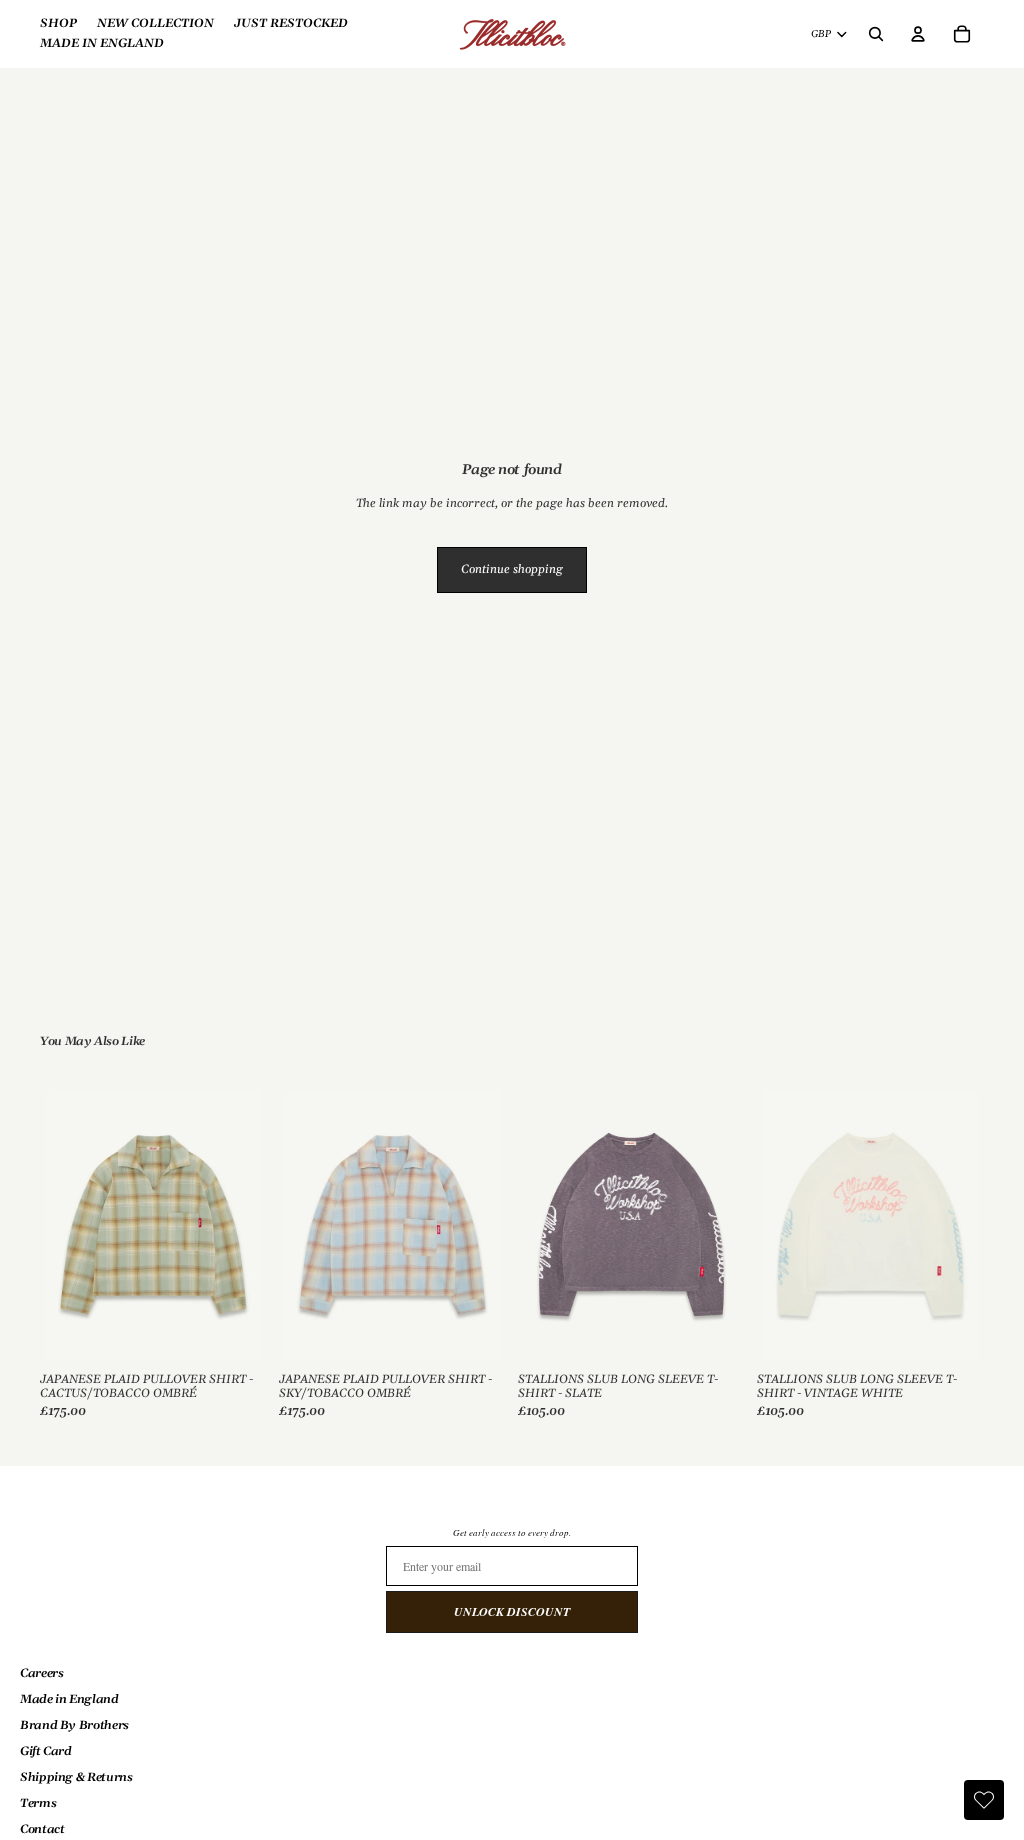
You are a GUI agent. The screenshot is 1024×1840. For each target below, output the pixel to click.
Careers (41, 1673)
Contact (42, 1829)
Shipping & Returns (76, 1777)
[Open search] (876, 34)
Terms (38, 1803)
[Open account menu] (918, 34)
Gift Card (46, 1751)
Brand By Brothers (74, 1725)
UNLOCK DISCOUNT (512, 1611)
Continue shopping (512, 569)
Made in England (69, 1699)
